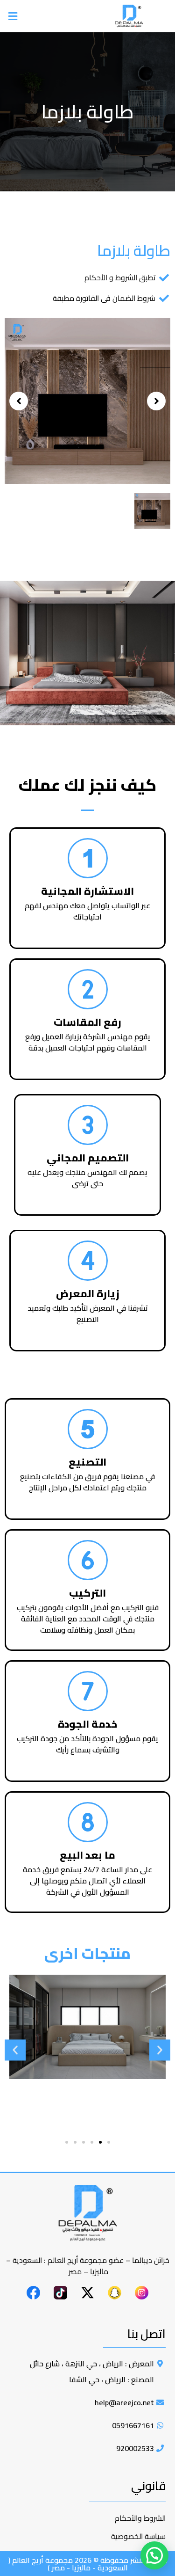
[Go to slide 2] (100, 2142)
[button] (46, 16)
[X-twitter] (88, 2293)
